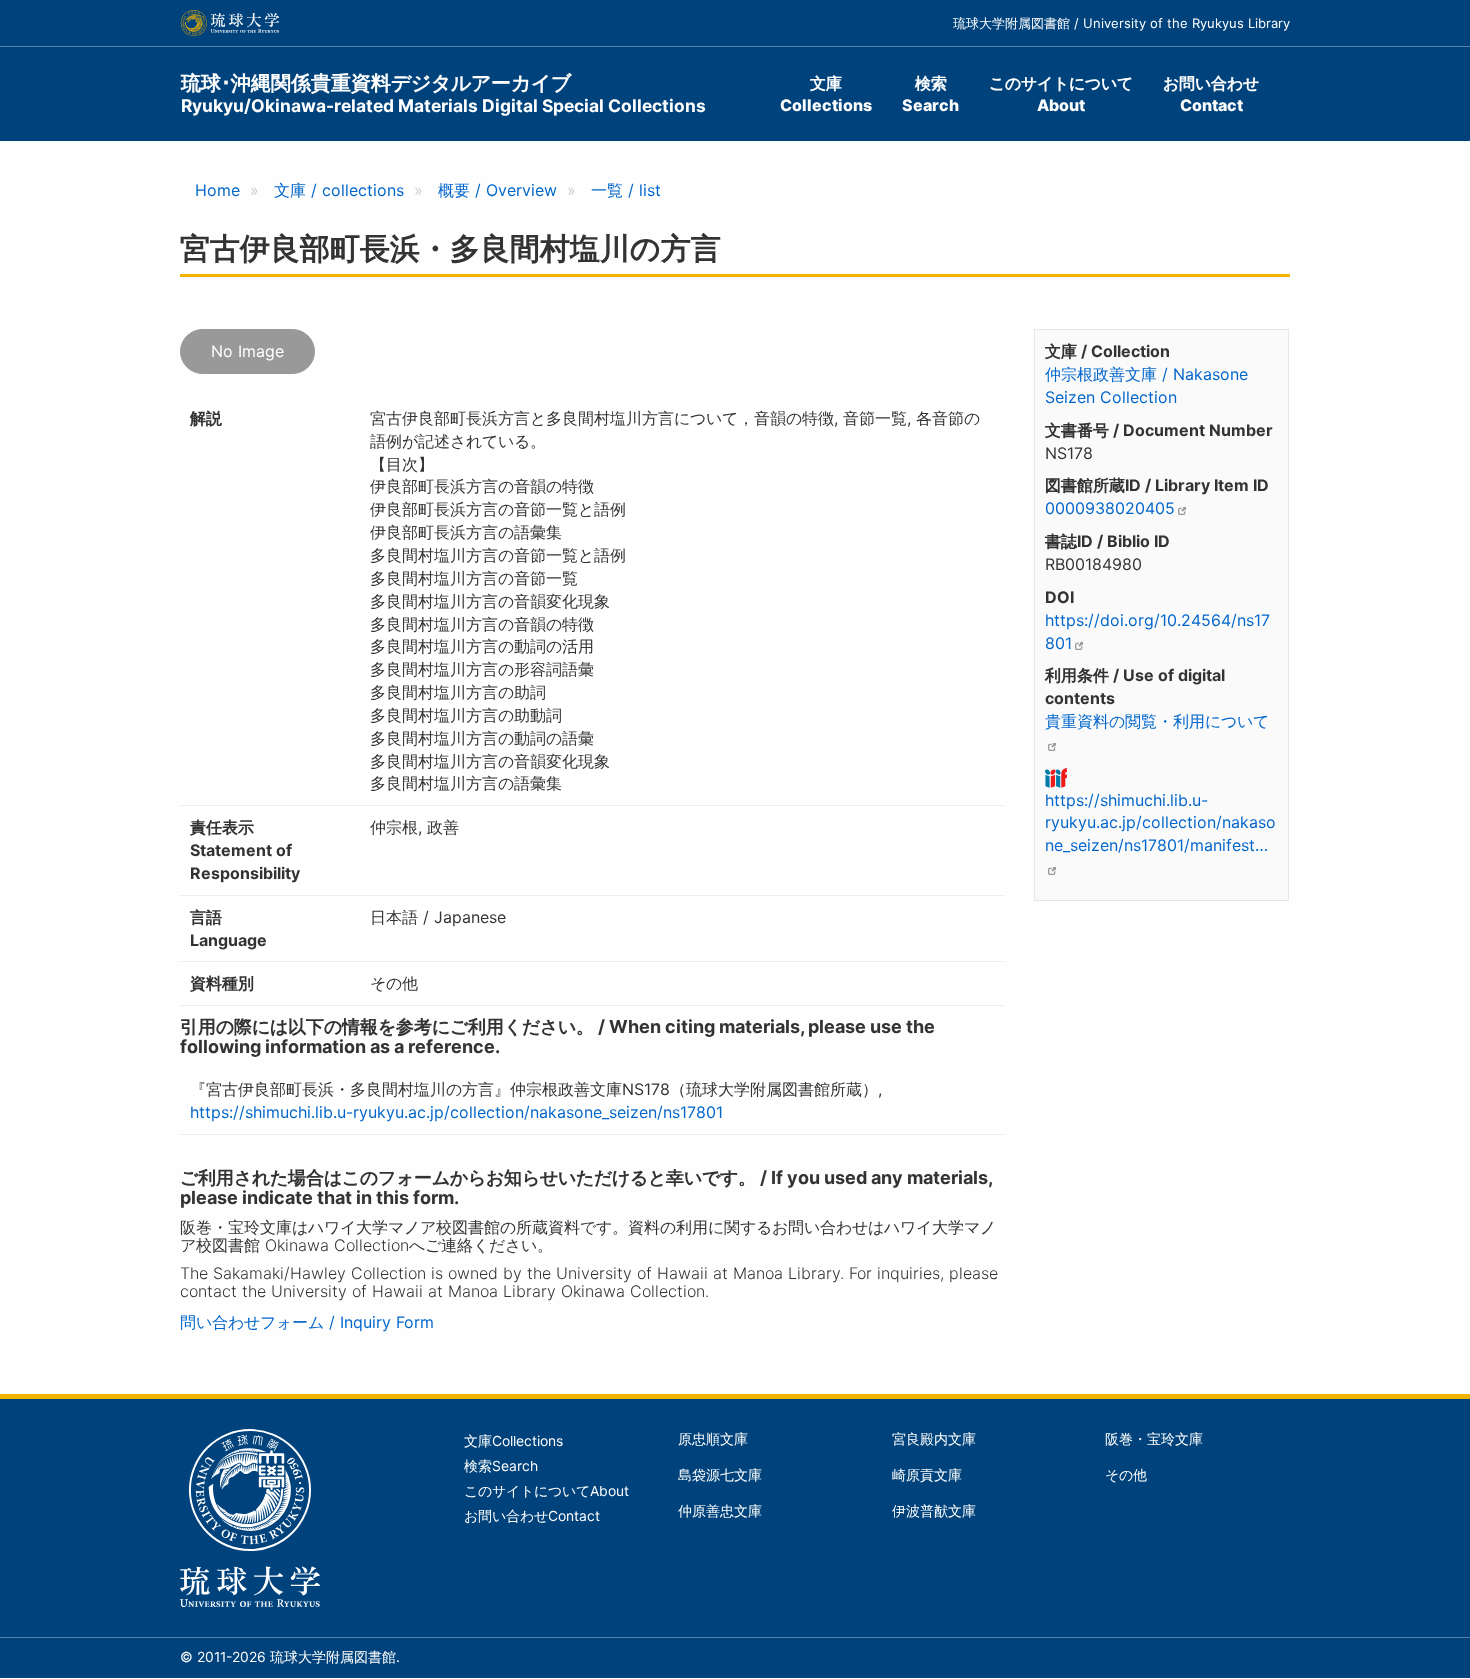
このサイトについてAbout (1061, 94)
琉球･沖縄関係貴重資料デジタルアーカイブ (443, 93)
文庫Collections (826, 94)
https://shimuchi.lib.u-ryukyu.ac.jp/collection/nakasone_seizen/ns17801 (456, 1112)
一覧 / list (626, 190)
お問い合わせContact (1211, 94)
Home (217, 190)
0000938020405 (1110, 508)
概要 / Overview (497, 190)
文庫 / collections (339, 190)
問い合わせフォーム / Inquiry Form (307, 1322)
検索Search (930, 94)
